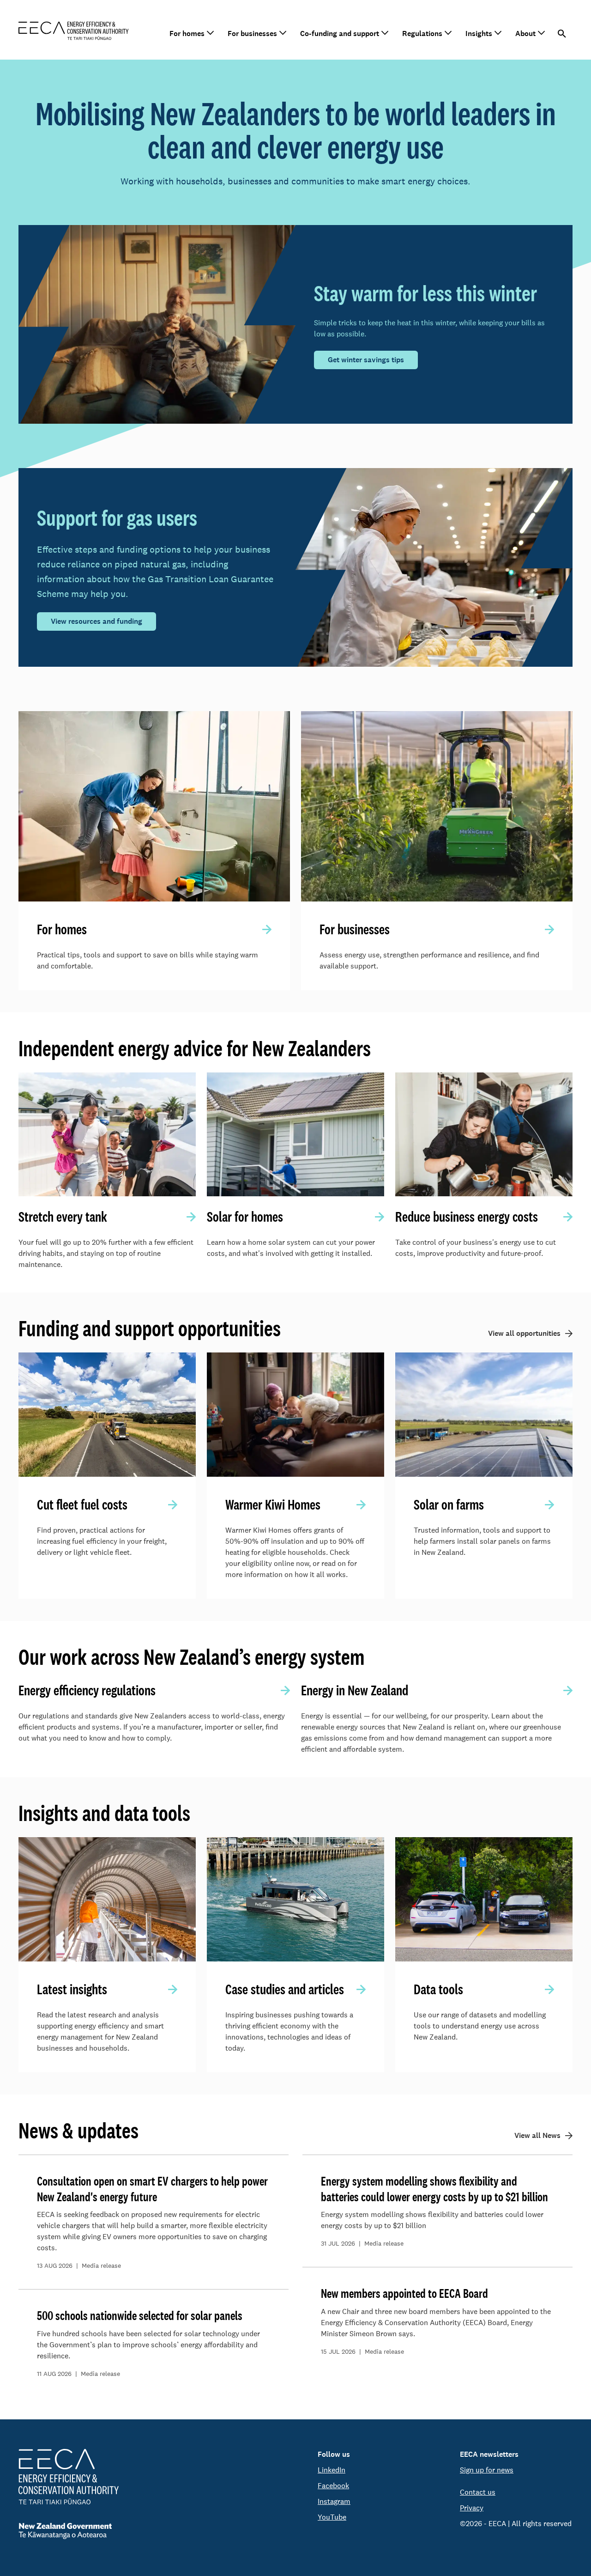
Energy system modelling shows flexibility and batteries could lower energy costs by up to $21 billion (434, 2189)
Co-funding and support (340, 33)
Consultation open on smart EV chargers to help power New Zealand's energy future (152, 2189)
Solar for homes (245, 1217)
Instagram (334, 2501)
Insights (479, 33)
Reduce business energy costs (467, 1217)
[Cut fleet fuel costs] (107, 1415)
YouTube (332, 2517)
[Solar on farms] (484, 1415)
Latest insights (72, 1989)
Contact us (478, 2492)
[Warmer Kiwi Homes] (295, 1415)
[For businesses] (437, 806)
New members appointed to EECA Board (404, 2293)
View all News (537, 2135)
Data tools (438, 1989)
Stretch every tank (63, 1217)
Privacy (472, 2508)
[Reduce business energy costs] (484, 1135)
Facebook (333, 2486)
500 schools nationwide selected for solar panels (140, 2315)
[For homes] (154, 806)
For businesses (252, 33)
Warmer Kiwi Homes (273, 1504)
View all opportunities (524, 1333)
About (525, 33)
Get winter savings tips (366, 360)
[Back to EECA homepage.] (69, 2477)
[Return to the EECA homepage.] (74, 30)
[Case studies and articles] (295, 1899)
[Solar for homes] (295, 1135)
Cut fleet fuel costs (82, 1504)
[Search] (562, 34)
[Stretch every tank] (107, 1135)
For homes (187, 33)
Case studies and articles (285, 1989)
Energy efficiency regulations (87, 1690)
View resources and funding (96, 621)
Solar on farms (449, 1504)
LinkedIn (332, 2470)
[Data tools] (484, 1899)
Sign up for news (487, 2470)
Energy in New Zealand (355, 1690)
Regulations (422, 33)
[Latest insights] (107, 1899)
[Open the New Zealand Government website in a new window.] (69, 2531)
